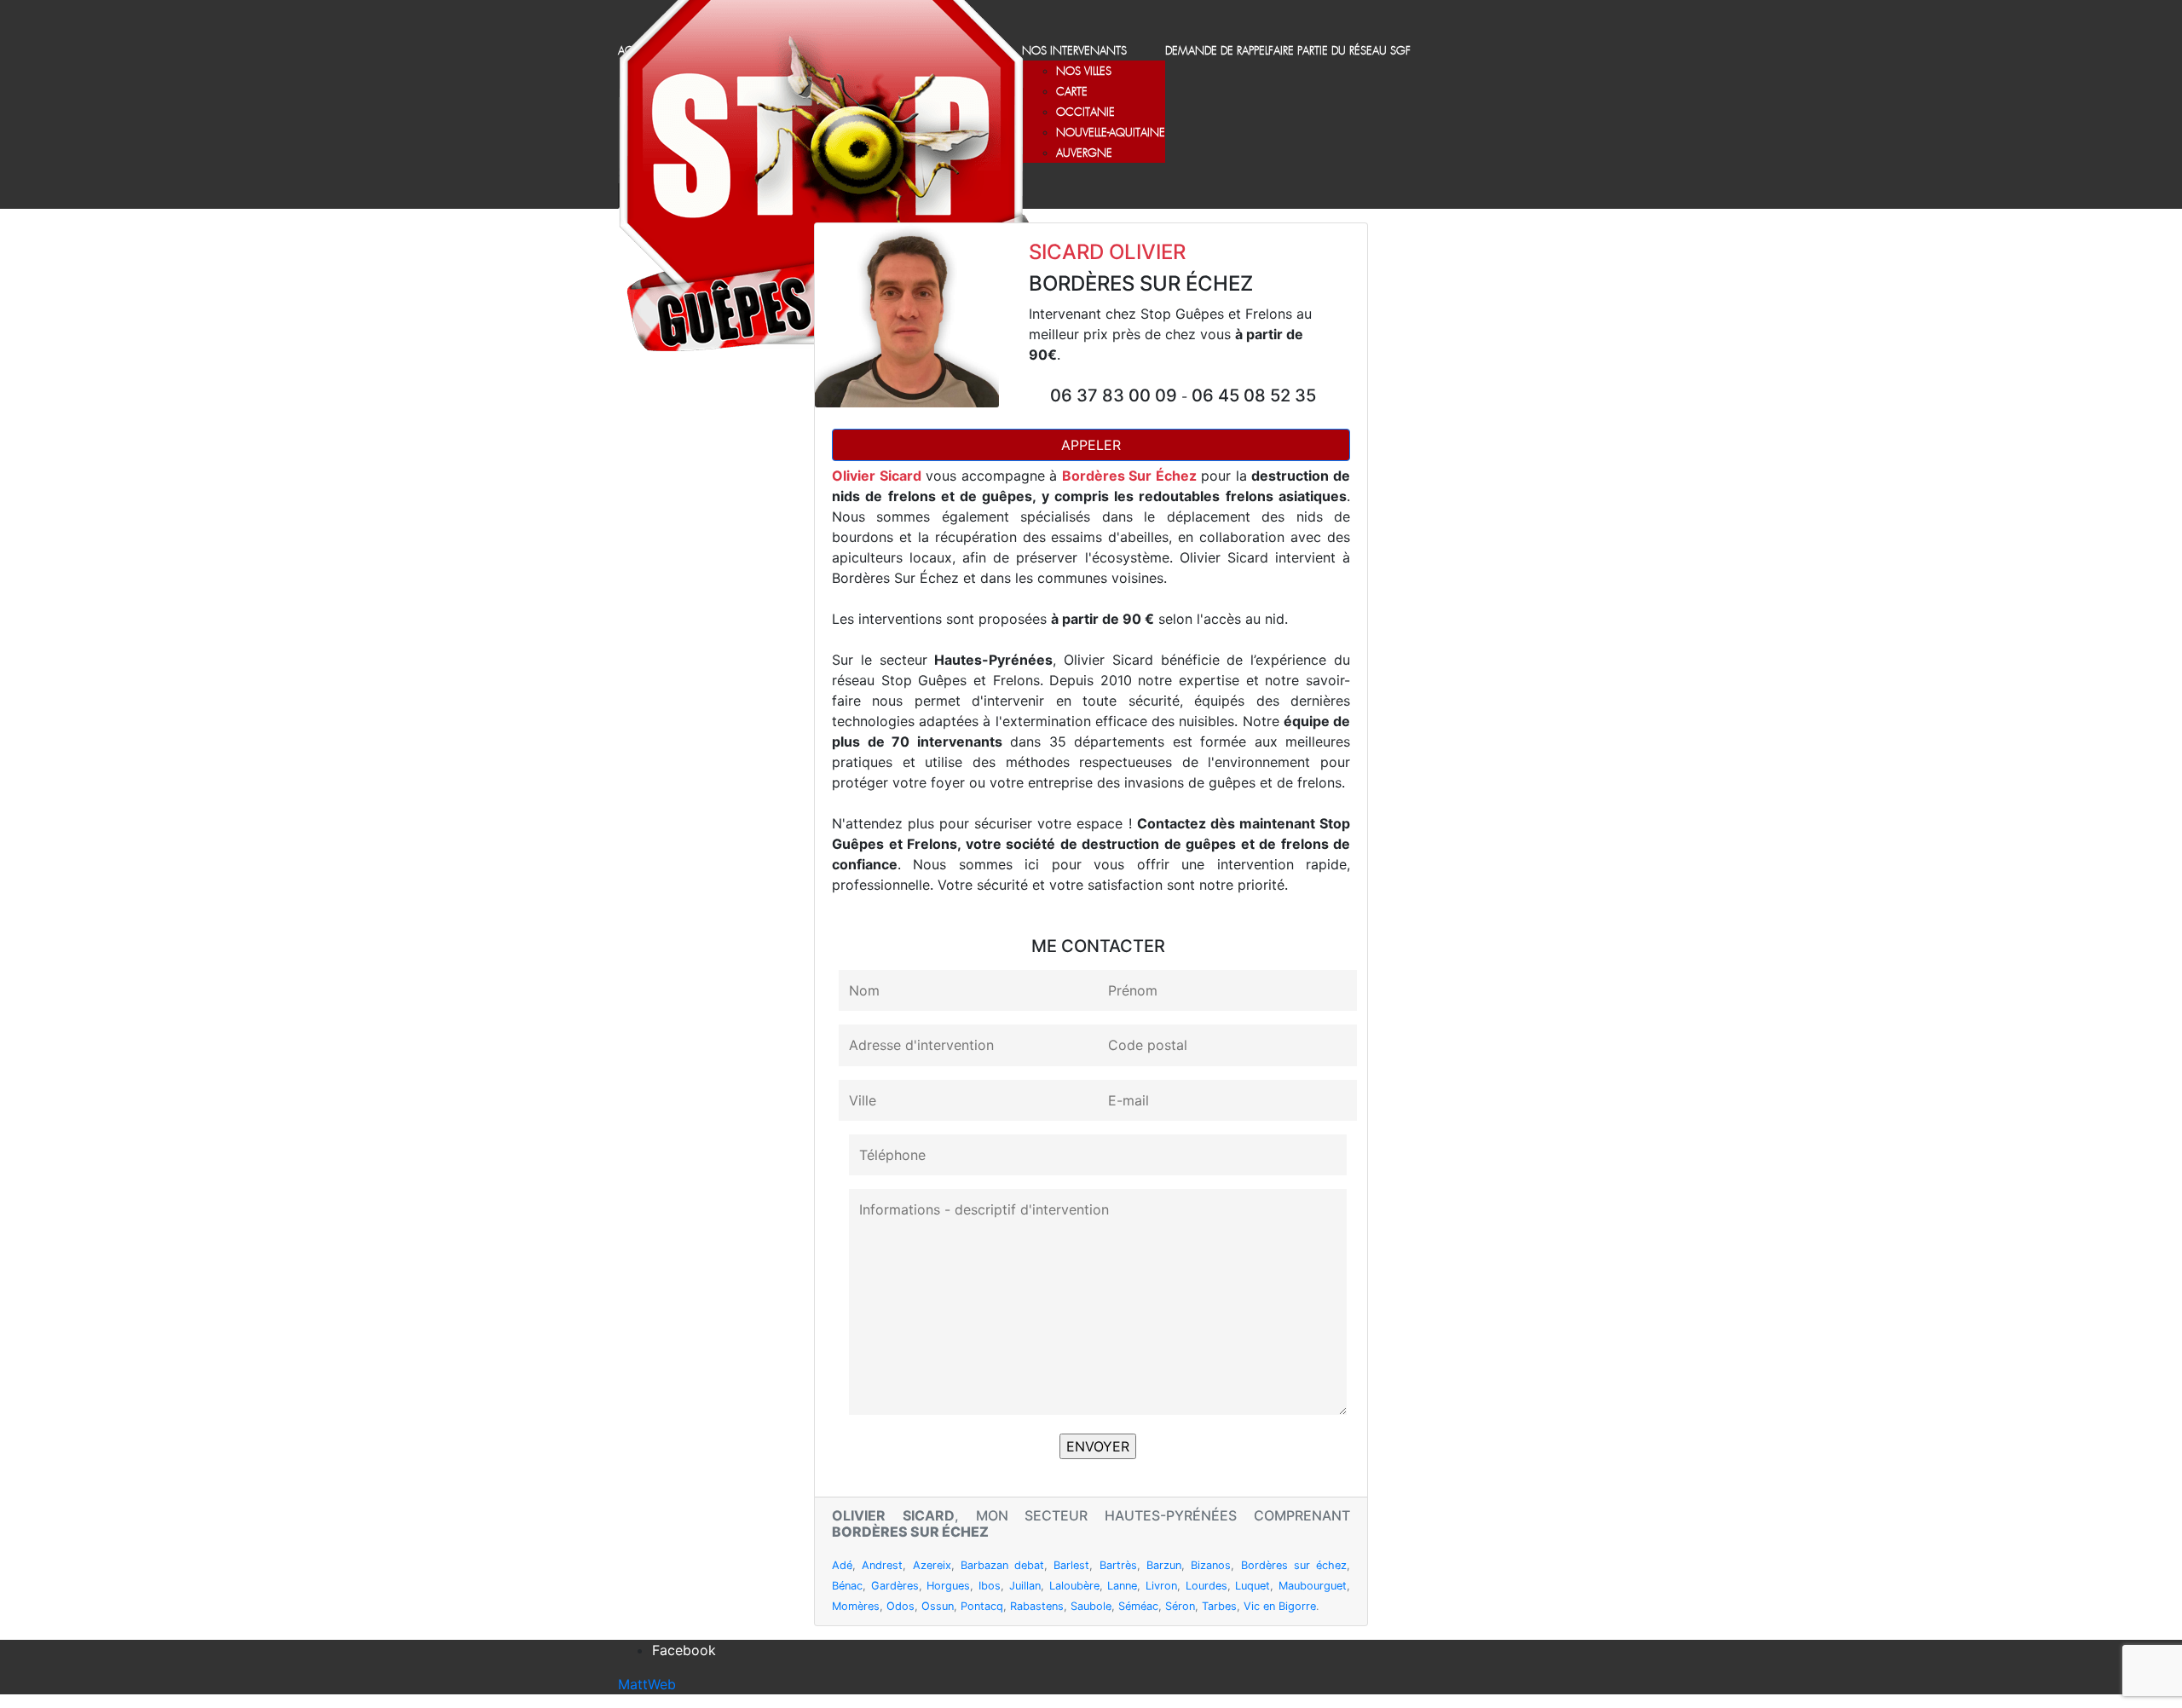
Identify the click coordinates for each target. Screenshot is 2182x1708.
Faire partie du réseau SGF (1339, 52)
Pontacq (982, 1606)
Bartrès (1118, 1565)
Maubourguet (1313, 1586)
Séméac (1138, 1606)
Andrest (882, 1565)
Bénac (847, 1586)
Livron (1161, 1586)
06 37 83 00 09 (1116, 395)
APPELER (1091, 445)
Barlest (1071, 1565)
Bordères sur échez (1294, 1565)
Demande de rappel (1217, 52)
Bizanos (1211, 1565)
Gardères (895, 1586)
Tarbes (1219, 1606)
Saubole (1091, 1606)
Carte (1072, 92)
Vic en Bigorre (1280, 1606)
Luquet (1253, 1586)
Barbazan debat (1002, 1565)
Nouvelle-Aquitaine (1111, 133)
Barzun (1164, 1565)
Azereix (932, 1565)
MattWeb (647, 1684)
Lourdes (1206, 1586)
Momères (856, 1606)
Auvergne (1084, 154)
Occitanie (1085, 113)
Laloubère (1074, 1586)
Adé (842, 1565)
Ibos (990, 1586)
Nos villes (1084, 72)
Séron (1180, 1606)
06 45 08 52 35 (1254, 395)
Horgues (948, 1586)
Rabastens (1037, 1606)
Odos (901, 1606)
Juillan (1025, 1586)
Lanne (1122, 1586)
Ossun (938, 1606)
